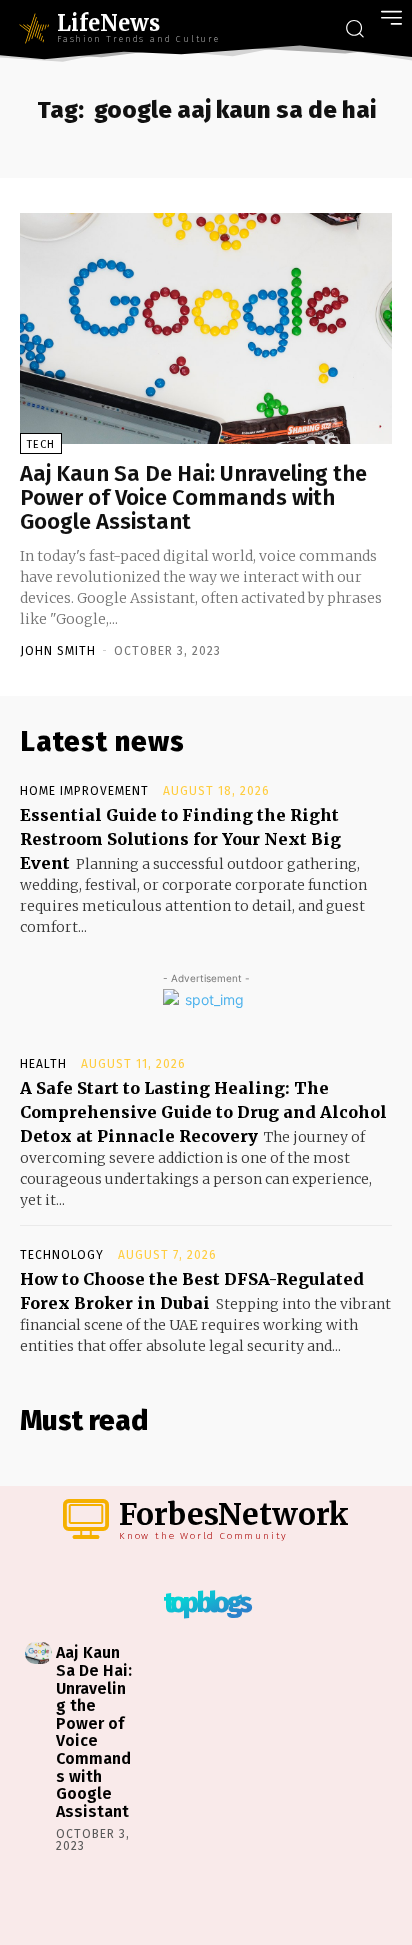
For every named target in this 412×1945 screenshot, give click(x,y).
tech (41, 444)
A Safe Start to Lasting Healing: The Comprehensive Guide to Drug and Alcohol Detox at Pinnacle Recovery (203, 1112)
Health (43, 1064)
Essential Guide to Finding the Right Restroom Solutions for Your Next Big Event (180, 839)
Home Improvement (84, 791)
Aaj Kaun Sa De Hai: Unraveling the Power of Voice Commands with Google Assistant (193, 497)
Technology (62, 1255)
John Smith (58, 651)
